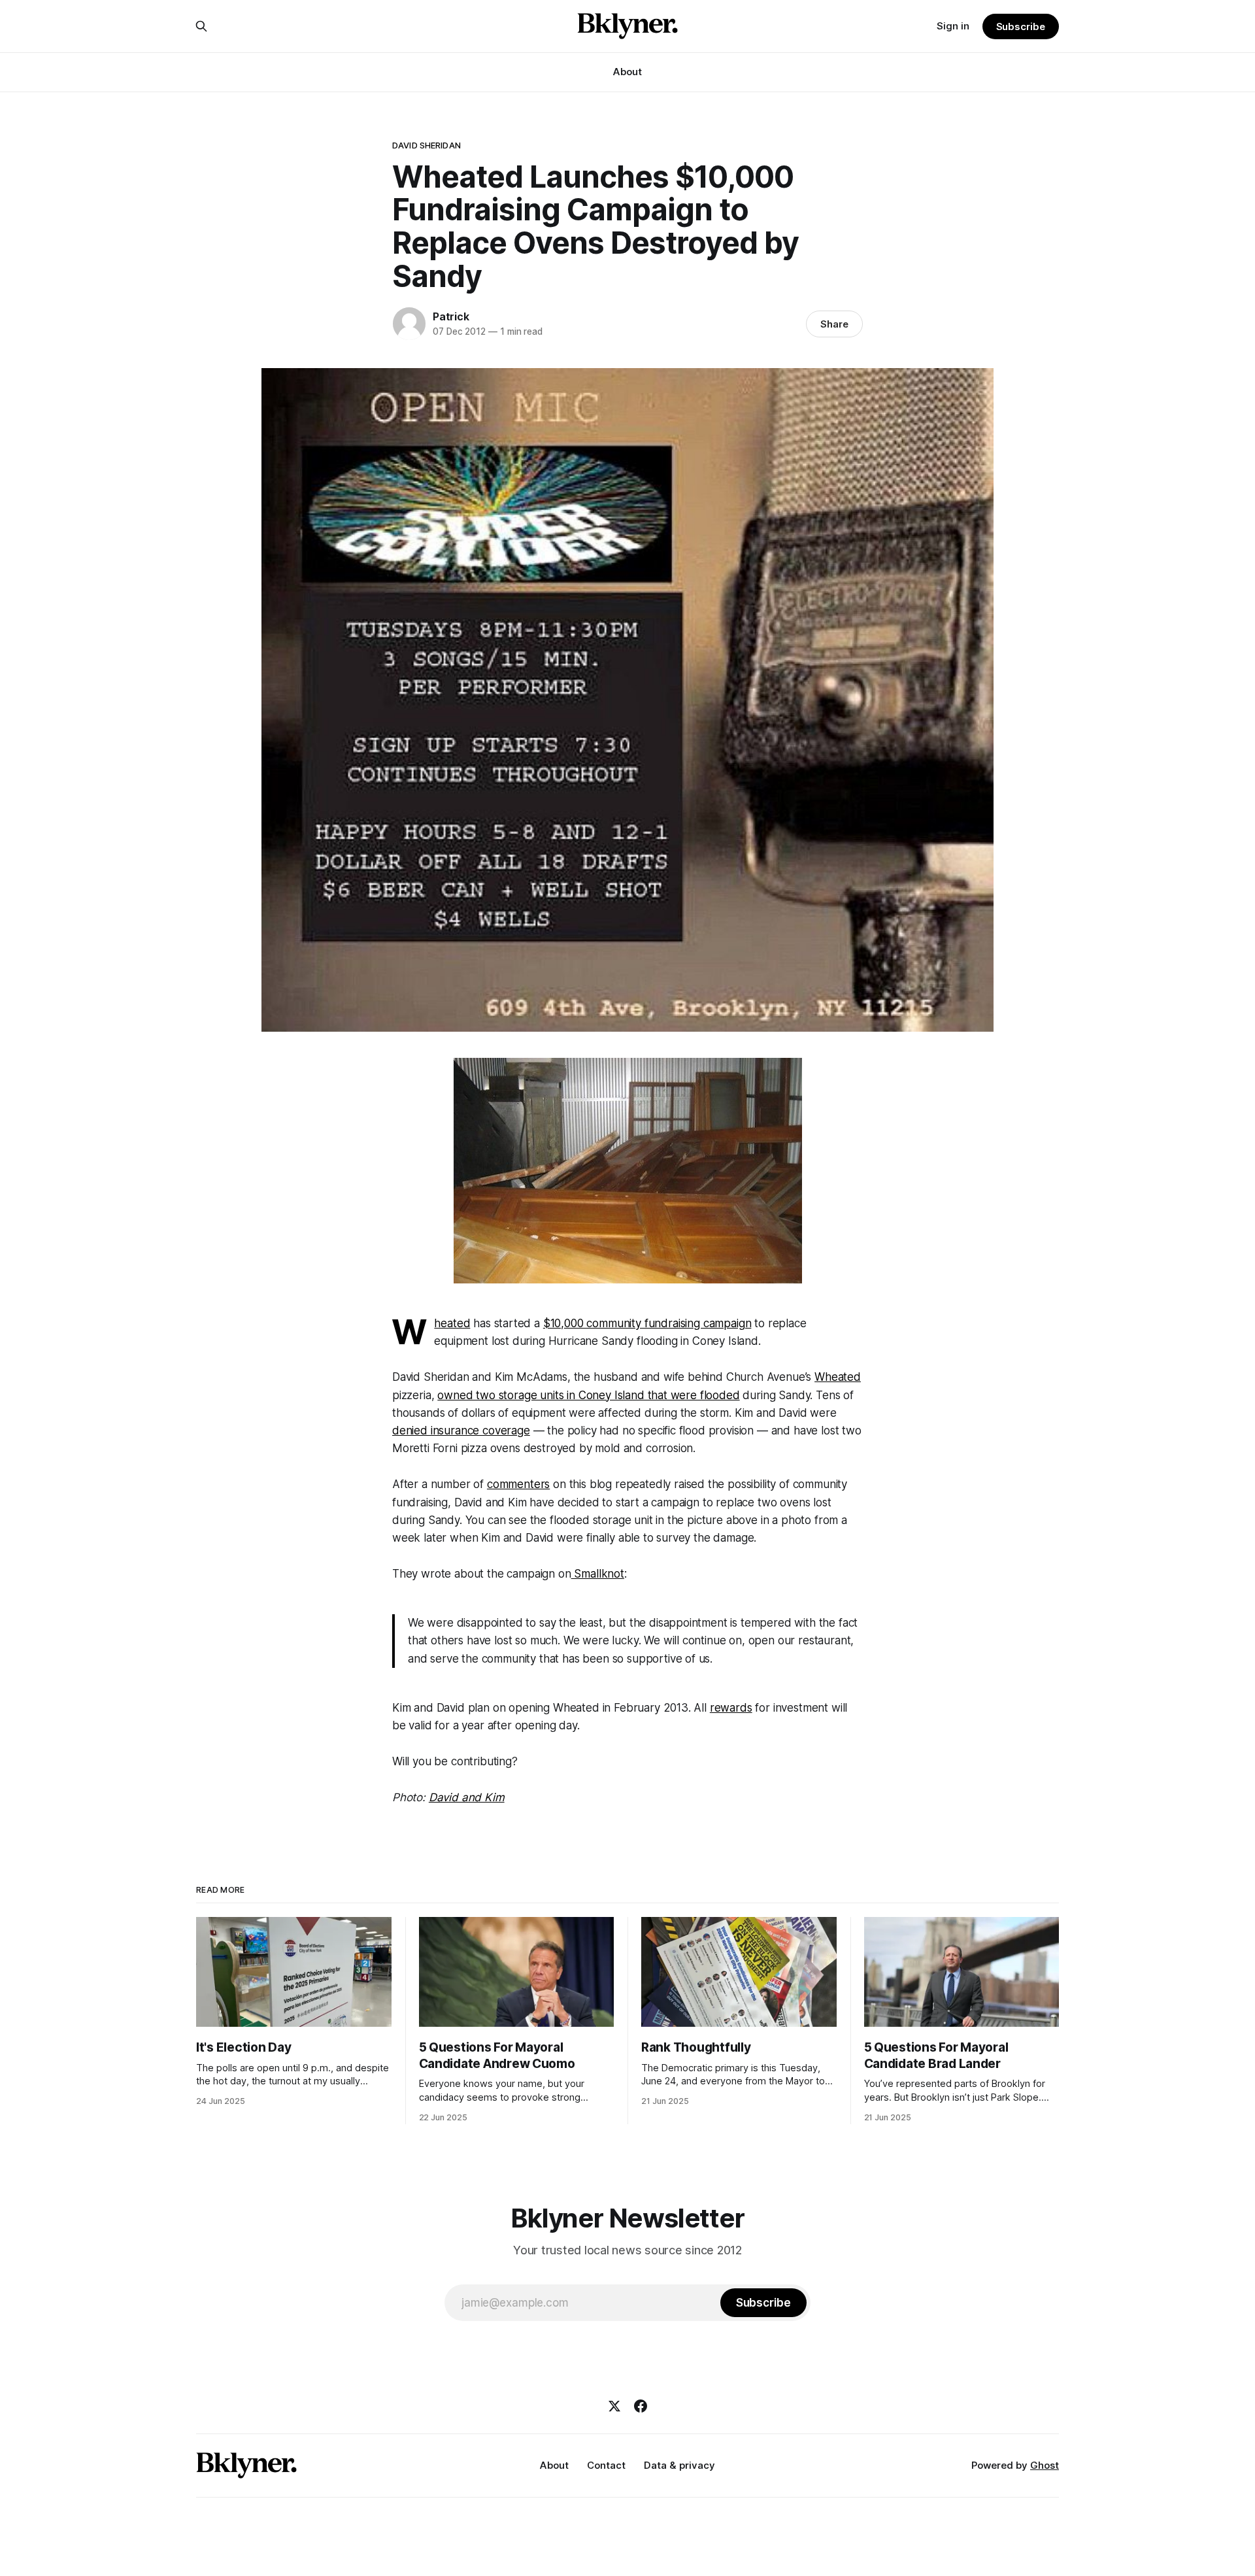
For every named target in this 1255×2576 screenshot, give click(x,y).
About (627, 72)
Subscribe (1021, 26)
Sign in (953, 26)
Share (834, 324)
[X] (614, 2406)
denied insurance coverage (461, 1431)
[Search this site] (201, 26)
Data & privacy (679, 2465)
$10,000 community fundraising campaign (647, 1323)
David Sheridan (427, 145)
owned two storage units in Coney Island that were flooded (588, 1395)
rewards (731, 1708)
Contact (606, 2465)
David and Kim (467, 1797)
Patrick (451, 316)
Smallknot (598, 1574)
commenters (518, 1484)
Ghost (1045, 2465)
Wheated (452, 1323)
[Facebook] (641, 2406)
